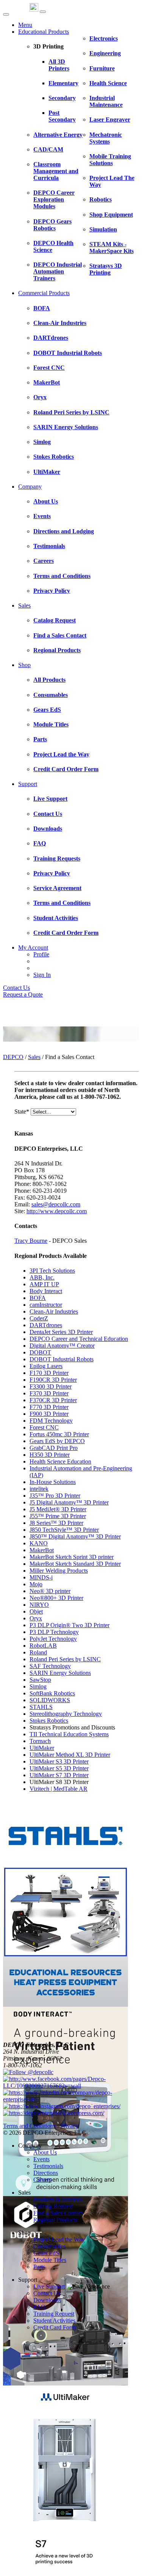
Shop (24, 665)
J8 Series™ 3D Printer (56, 1523)
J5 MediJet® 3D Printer (58, 1509)
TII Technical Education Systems (69, 1734)
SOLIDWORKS (50, 1700)
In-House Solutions (53, 1482)
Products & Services (58, 2199)
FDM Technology (51, 1421)
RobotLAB (43, 1646)
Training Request (54, 2314)
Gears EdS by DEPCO (57, 1441)
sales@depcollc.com (56, 1204)
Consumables (49, 2246)
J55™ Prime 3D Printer (58, 1516)
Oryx (36, 1618)
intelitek (39, 1489)
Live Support (49, 2286)
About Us (45, 2152)
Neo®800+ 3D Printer (56, 1598)
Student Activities (54, 2321)
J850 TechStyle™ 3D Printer (64, 1530)
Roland (38, 1652)
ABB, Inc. (42, 1277)
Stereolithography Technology (66, 1714)
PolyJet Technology (53, 1639)
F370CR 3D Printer (53, 1400)
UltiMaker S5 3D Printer (59, 1768)
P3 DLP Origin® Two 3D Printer (69, 1625)
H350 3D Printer (50, 1455)
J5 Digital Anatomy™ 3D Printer (69, 1502)
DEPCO (13, 1057)
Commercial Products (44, 293)
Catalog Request (53, 2206)
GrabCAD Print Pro (54, 1448)
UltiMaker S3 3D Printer (59, 1761)
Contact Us (16, 988)
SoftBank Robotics (52, 1693)
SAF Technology (50, 1666)
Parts (39, 2267)
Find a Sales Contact (58, 2213)
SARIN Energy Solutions (60, 1673)
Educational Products (44, 32)
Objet (36, 1611)
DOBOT (40, 1352)
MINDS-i (41, 1577)
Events (41, 2159)
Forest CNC (44, 1427)
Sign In (42, 975)
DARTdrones (46, 1325)
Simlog (38, 1686)
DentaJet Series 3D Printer (61, 1332)
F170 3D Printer (49, 1373)
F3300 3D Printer (51, 1386)
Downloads (47, 2300)
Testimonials (48, 2166)
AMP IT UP (44, 1284)
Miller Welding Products (59, 1571)
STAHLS (41, 1707)
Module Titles (50, 2260)
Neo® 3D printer (50, 1591)
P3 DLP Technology (54, 1632)
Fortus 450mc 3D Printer (59, 1434)
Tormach (40, 1741)
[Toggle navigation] (43, 12)
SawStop (40, 1680)
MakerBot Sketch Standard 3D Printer (75, 1564)
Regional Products (55, 2220)
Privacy (69, 2126)
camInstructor (46, 1305)
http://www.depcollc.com (57, 1211)
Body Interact (46, 1291)
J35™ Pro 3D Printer (55, 1496)
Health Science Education (60, 1461)
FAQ (39, 2307)
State (22, 1111)
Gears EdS (46, 2253)
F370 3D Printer (49, 1393)
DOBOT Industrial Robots (62, 1359)
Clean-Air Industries (54, 1311)
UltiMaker (42, 1748)
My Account (33, 947)
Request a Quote (23, 994)
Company (30, 487)
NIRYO (39, 1605)
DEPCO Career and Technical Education (79, 1339)
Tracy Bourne (31, 1241)
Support (28, 784)
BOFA (38, 1298)
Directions (46, 2173)
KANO (39, 1543)
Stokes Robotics (49, 1721)
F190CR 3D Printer (53, 1380)
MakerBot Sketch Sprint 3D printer (72, 1557)
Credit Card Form (55, 2327)
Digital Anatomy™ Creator (62, 1346)
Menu (25, 25)
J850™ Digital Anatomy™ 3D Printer (75, 1536)
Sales (24, 605)
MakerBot (42, 1550)
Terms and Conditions (29, 2126)
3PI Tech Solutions (52, 1271)
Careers (42, 2180)
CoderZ (39, 1318)
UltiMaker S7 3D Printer (59, 1775)
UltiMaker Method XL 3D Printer (70, 1755)
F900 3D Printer (49, 1414)
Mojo (36, 1584)
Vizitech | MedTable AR (59, 1789)
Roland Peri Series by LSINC (65, 1659)
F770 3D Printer (49, 1407)
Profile (41, 954)
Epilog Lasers (46, 1366)
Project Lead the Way (59, 2239)
